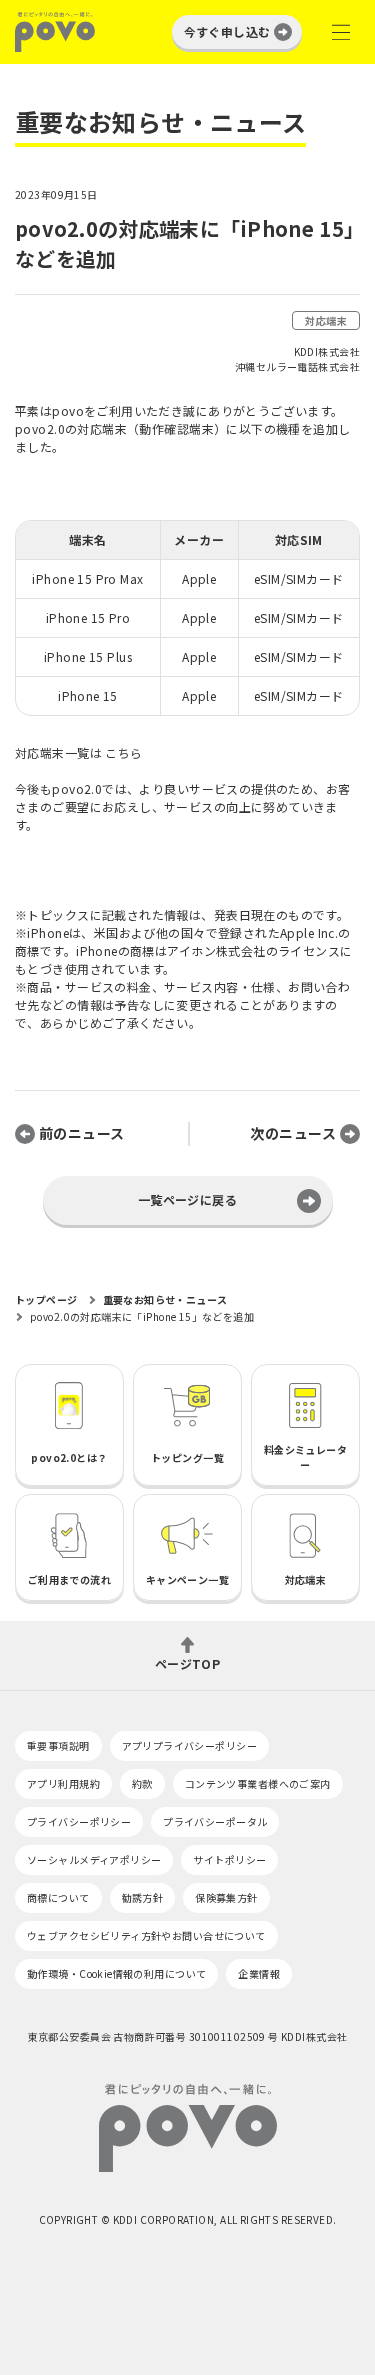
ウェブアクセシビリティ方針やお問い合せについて (146, 1935)
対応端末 (326, 320)
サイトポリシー (229, 1859)
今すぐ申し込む (227, 31)
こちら (123, 752)
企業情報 (259, 1973)
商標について (58, 1897)
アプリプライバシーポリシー (189, 1745)
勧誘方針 (143, 1897)
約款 (142, 1783)
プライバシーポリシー (79, 1821)
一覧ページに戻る (187, 1199)
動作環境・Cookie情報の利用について (116, 1973)
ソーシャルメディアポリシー (94, 1859)
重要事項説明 (58, 1745)
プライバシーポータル (215, 1821)
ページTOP (188, 1662)
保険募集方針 (226, 1897)
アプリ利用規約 (63, 1783)
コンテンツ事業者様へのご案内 (258, 1783)
